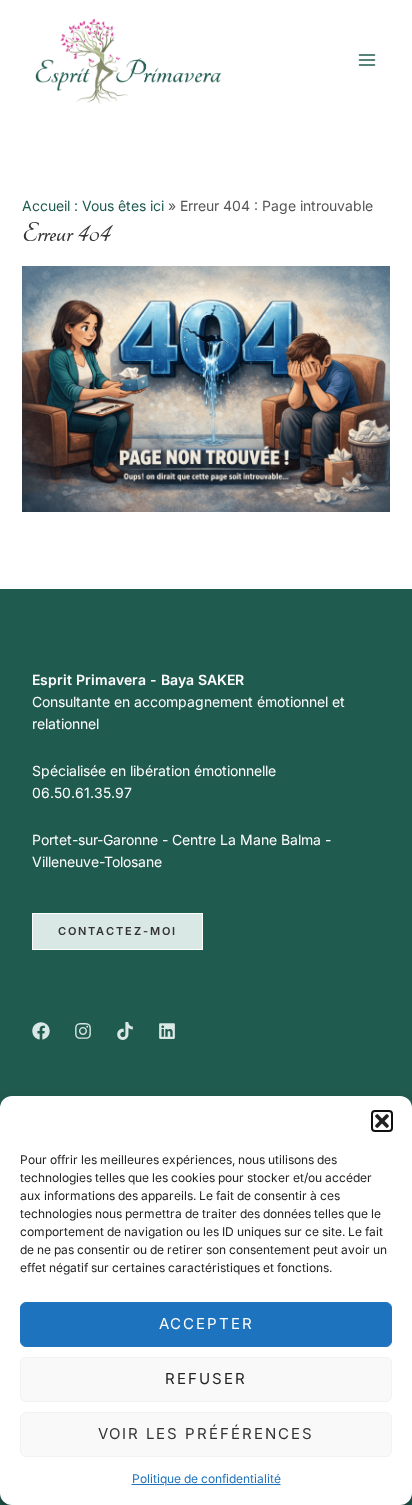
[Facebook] (41, 1031)
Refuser (206, 1378)
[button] (382, 1121)
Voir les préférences (206, 1433)
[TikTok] (125, 1031)
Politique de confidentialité (206, 1478)
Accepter (206, 1323)
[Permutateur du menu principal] (366, 59)
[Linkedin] (167, 1031)
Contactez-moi (117, 931)
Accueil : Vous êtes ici (93, 205)
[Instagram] (83, 1031)
